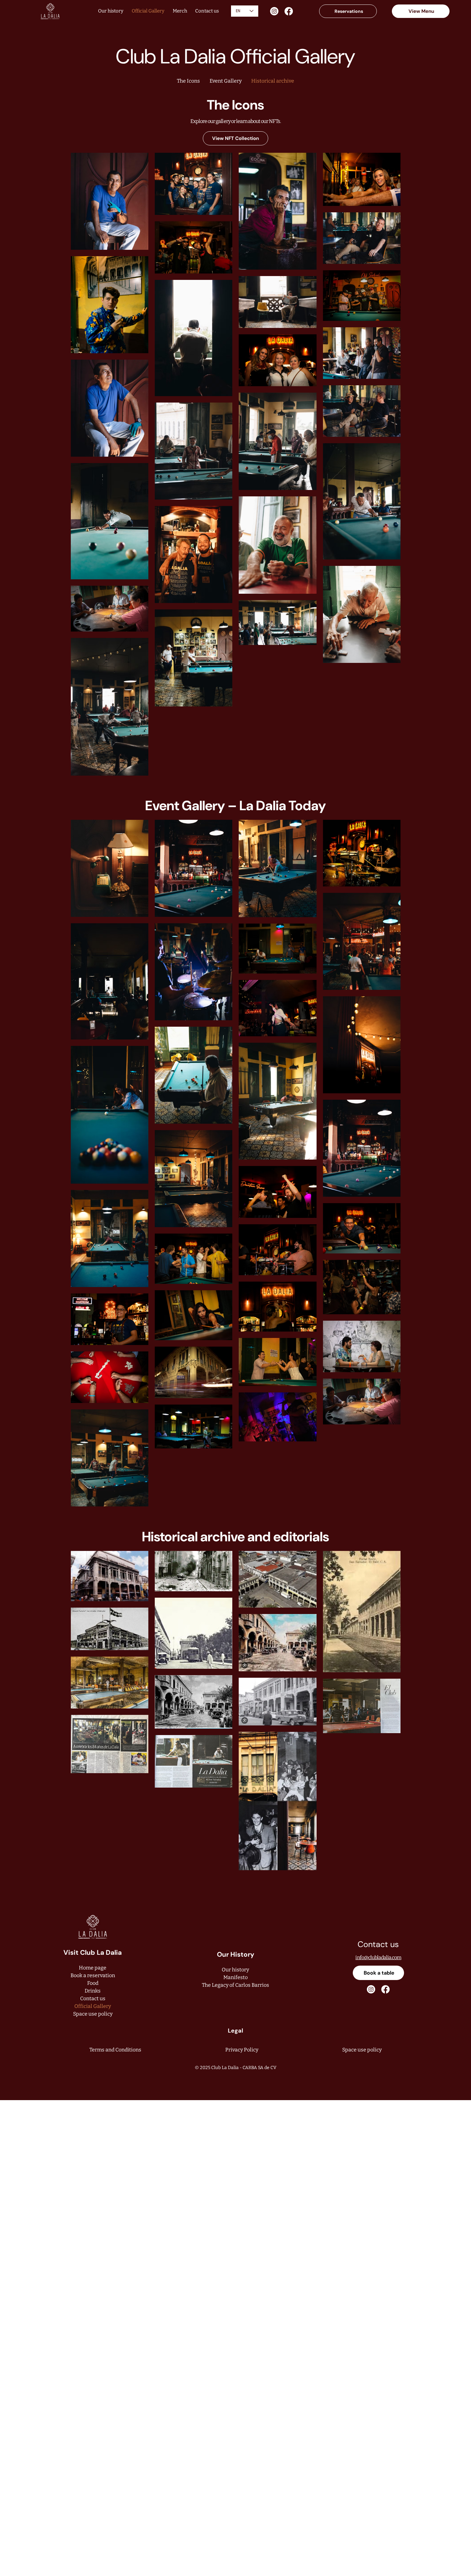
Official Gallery (93, 2006)
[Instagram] (274, 11)
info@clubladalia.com (378, 1957)
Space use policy (93, 2014)
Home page (93, 1968)
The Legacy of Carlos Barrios (235, 1985)
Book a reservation (93, 1975)
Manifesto (235, 1977)
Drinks (93, 1991)
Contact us (93, 1998)
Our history (235, 1970)
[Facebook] (289, 11)
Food (93, 1983)
